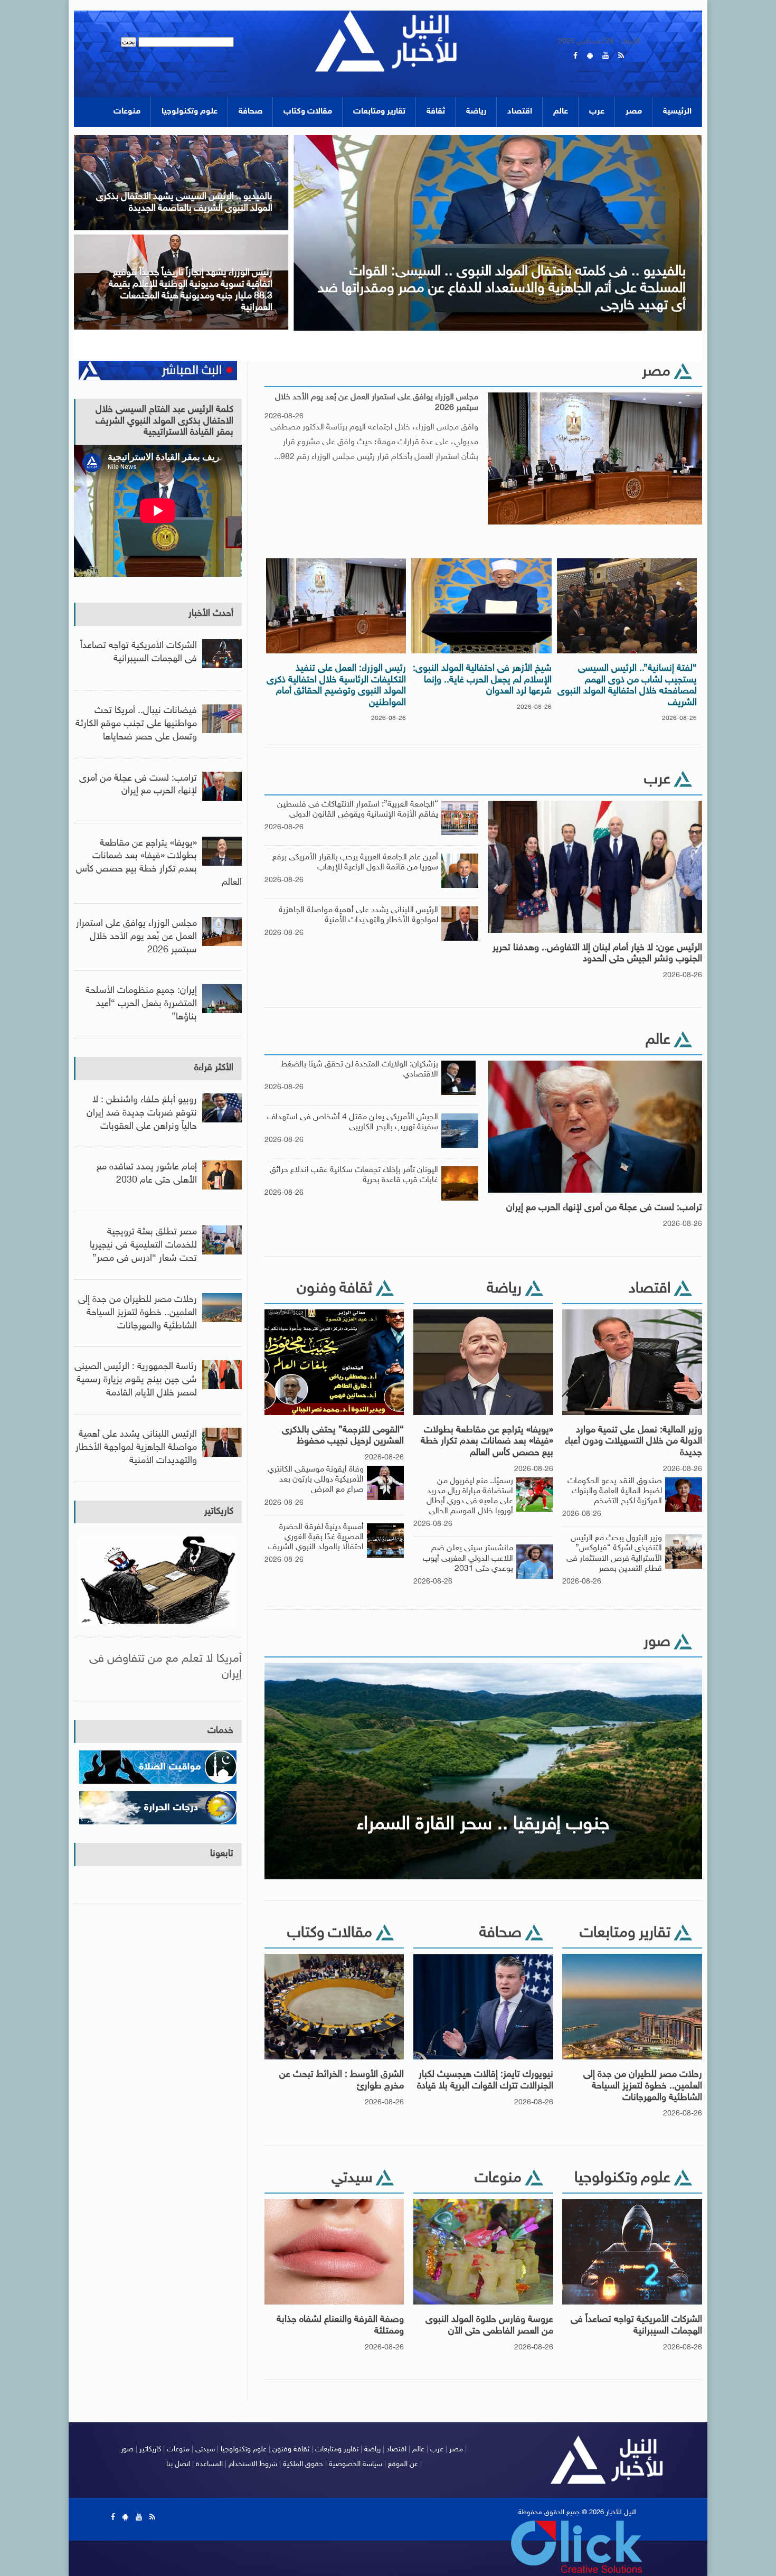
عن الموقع (403, 2464)
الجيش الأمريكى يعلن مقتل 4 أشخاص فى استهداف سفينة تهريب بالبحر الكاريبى (353, 1122)
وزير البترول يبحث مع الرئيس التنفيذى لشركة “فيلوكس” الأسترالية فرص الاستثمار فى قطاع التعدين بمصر (614, 1554)
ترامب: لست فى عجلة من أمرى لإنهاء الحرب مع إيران (604, 1208)
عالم (561, 112)
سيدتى (205, 2449)
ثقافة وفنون (291, 2449)
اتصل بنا (178, 2464)
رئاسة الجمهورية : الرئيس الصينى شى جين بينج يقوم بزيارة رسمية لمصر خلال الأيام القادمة (136, 1380)
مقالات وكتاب (308, 112)
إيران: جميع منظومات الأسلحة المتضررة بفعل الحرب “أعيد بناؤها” (141, 1004)
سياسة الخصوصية (356, 2464)
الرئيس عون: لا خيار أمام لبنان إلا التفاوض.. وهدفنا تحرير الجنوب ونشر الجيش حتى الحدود (597, 954)
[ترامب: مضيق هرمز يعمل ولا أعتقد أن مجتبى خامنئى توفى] (181, 139)
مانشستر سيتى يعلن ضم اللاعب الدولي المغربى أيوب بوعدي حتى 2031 (468, 1558)
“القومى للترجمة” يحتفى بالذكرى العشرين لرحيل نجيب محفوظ (343, 1436)
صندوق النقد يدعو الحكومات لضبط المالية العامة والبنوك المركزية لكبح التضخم (615, 1491)
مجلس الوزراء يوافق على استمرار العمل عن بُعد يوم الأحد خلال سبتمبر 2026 (377, 402)
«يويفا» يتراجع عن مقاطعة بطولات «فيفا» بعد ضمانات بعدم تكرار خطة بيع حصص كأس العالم (487, 1442)
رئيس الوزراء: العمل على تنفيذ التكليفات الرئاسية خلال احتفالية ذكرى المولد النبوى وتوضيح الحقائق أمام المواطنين (336, 686)
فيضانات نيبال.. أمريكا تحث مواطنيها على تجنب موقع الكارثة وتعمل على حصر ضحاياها (136, 724)
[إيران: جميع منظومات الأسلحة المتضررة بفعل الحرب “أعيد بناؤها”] (498, 139)
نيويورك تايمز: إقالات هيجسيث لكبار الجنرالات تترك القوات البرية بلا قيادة (485, 2081)
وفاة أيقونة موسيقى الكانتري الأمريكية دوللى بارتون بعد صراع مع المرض (316, 1480)
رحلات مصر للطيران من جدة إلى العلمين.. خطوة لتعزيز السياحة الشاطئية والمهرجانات (643, 2086)
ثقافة (436, 112)
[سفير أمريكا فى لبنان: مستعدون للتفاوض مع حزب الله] (181, 238)
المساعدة (209, 2464)
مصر (634, 112)
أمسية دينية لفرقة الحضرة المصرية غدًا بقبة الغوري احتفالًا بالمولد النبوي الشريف (316, 1537)
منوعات (127, 112)
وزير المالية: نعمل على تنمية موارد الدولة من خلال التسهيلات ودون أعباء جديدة (633, 1442)
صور (127, 2449)
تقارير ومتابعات (379, 112)
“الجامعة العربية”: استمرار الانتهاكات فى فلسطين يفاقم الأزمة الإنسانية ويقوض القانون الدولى (358, 810)
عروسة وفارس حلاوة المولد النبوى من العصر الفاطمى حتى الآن (489, 2326)
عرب (597, 112)
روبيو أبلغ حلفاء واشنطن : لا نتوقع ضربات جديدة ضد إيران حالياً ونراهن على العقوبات (142, 1113)
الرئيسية (677, 112)
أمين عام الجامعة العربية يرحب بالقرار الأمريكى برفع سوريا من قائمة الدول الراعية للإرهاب (355, 863)
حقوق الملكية (303, 2464)
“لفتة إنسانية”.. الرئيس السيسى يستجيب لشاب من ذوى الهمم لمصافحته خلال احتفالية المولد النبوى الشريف (627, 686)
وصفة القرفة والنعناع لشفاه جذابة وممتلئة (340, 2326)
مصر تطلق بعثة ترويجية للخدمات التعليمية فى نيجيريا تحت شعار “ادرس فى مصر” (143, 1245)
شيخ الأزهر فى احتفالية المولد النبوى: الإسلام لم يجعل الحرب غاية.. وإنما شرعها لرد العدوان (482, 680)
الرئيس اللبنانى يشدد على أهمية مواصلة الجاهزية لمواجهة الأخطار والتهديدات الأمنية (358, 915)
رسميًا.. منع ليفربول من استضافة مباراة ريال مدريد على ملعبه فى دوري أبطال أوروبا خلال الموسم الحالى (470, 1497)
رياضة (476, 112)
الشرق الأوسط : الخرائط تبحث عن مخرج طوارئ (342, 2081)
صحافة (250, 112)
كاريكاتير (219, 1512)
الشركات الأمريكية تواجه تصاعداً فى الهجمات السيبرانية (636, 2326)
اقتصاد (520, 112)
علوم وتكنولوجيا (190, 112)
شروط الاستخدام (253, 2464)
